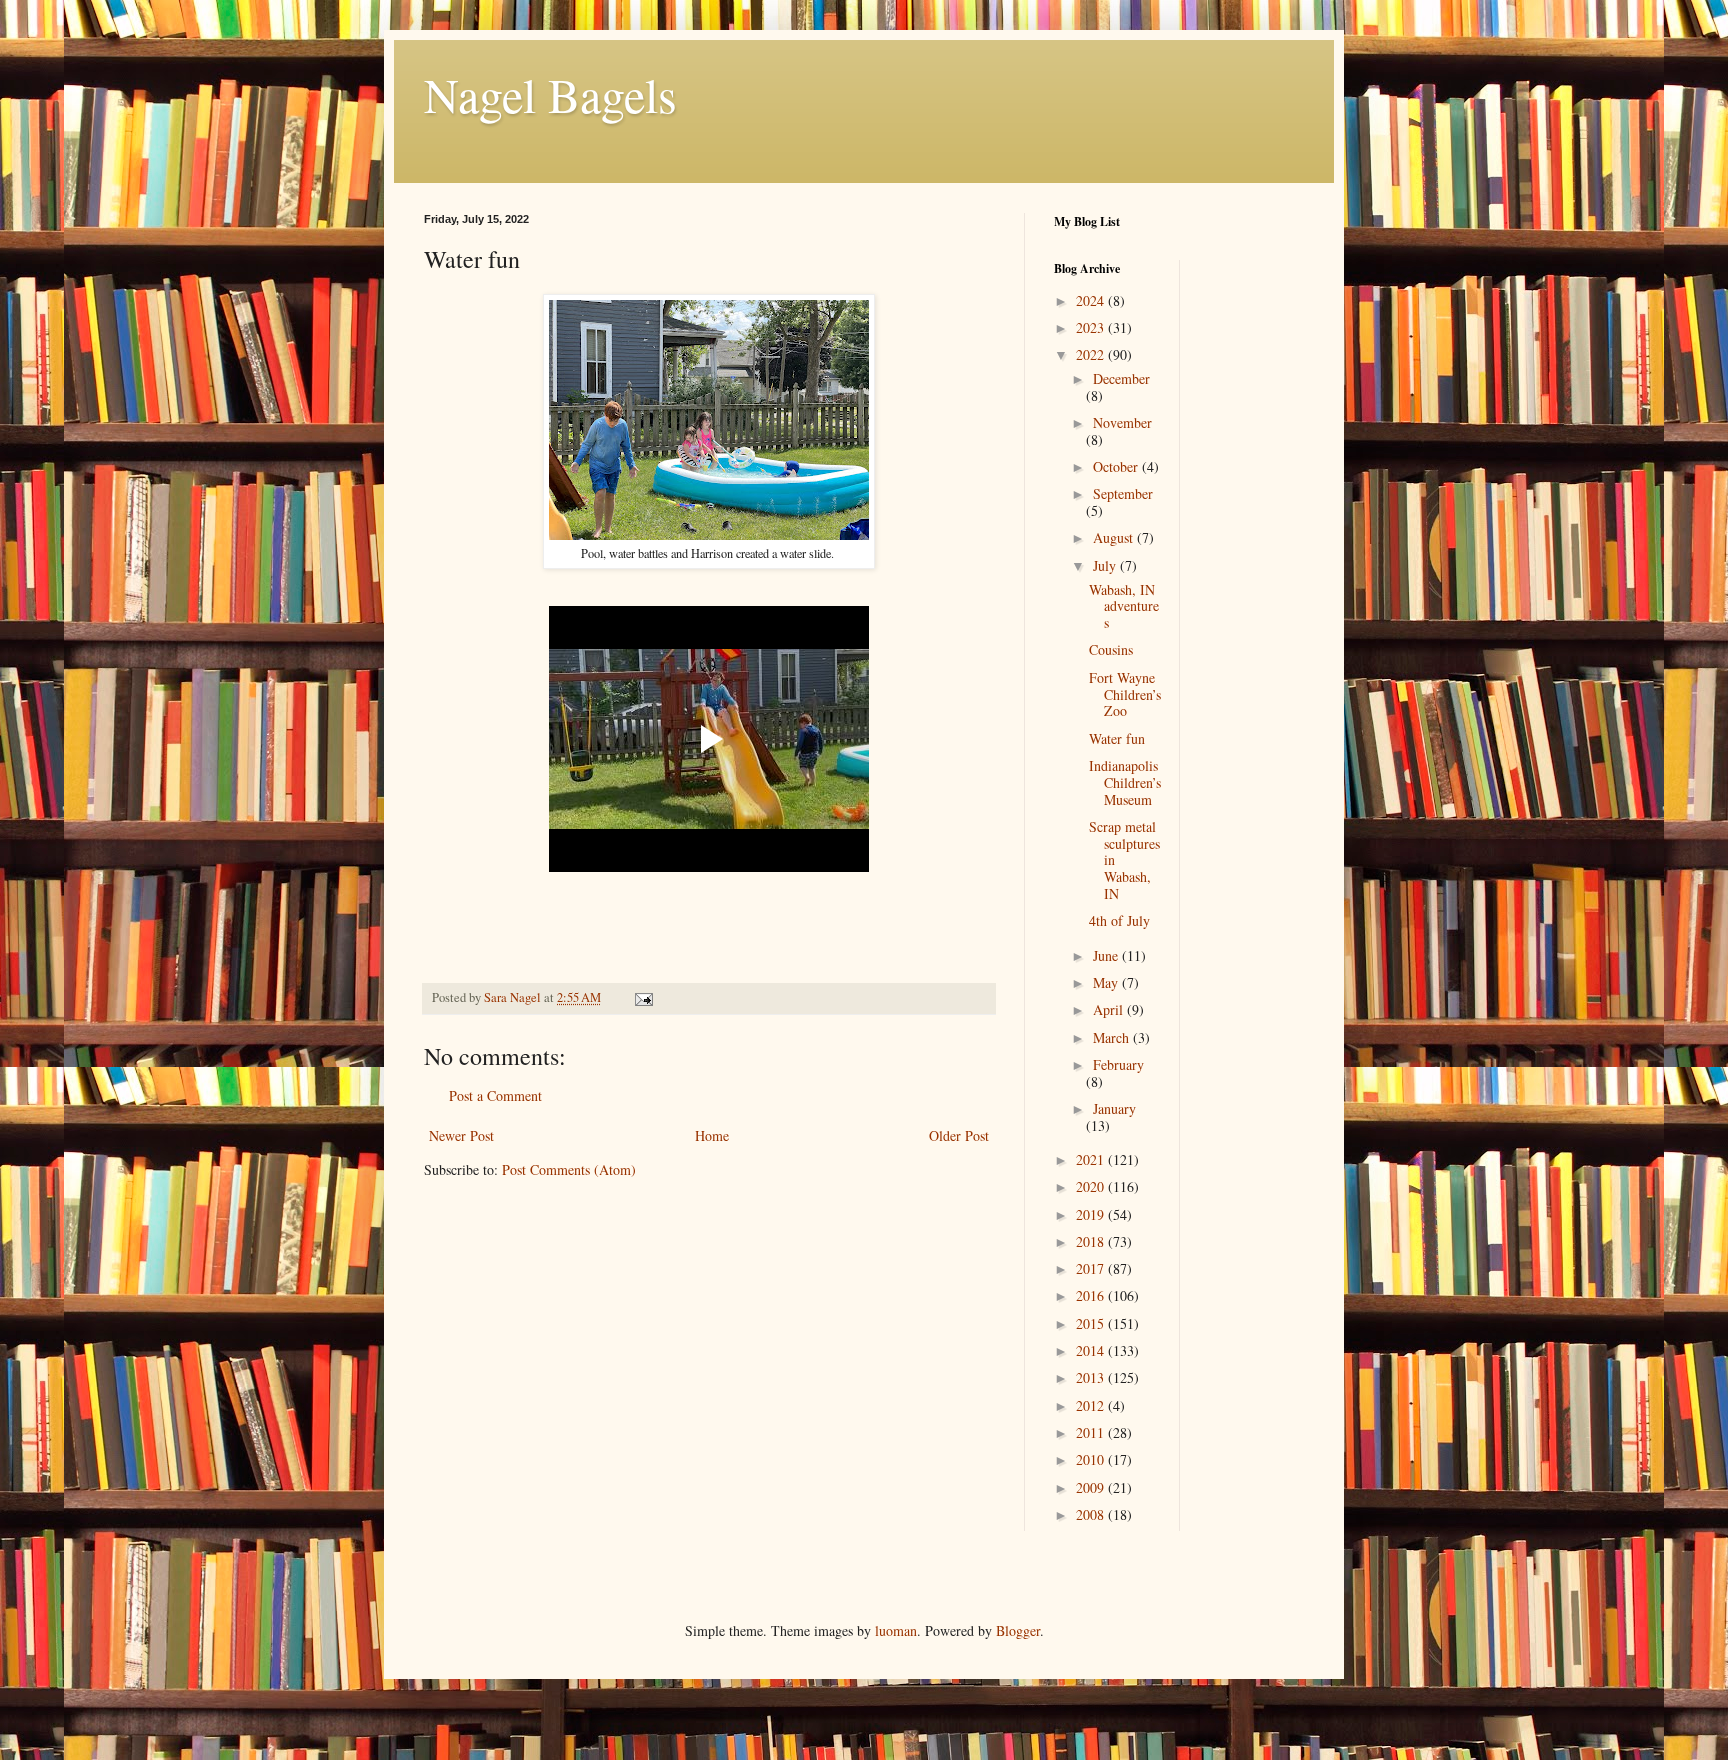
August (1115, 537)
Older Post (959, 1135)
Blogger (1018, 1630)
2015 (1092, 1323)
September (1123, 493)
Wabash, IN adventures (1124, 606)
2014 (1092, 1350)
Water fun (1117, 738)
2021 (1092, 1159)
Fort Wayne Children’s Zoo (1125, 694)
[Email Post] (642, 997)
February (1118, 1064)
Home (712, 1135)
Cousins (1111, 649)
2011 (1092, 1432)
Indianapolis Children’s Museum (1125, 782)
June (1107, 955)
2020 (1092, 1186)
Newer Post (461, 1135)
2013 (1092, 1377)
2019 (1092, 1214)
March (1113, 1037)
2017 (1092, 1268)
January (1114, 1108)
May (1107, 982)
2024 (1092, 300)
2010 (1092, 1459)
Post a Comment (495, 1095)
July (1106, 565)
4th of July (1119, 920)
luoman (896, 1630)
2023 (1092, 327)
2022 (1092, 354)
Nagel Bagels (550, 94)
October (1117, 466)
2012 (1092, 1405)
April (1110, 1009)
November (1122, 422)
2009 (1092, 1487)
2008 (1092, 1514)
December (1121, 378)
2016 (1092, 1295)
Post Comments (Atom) (569, 1169)
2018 (1092, 1241)
